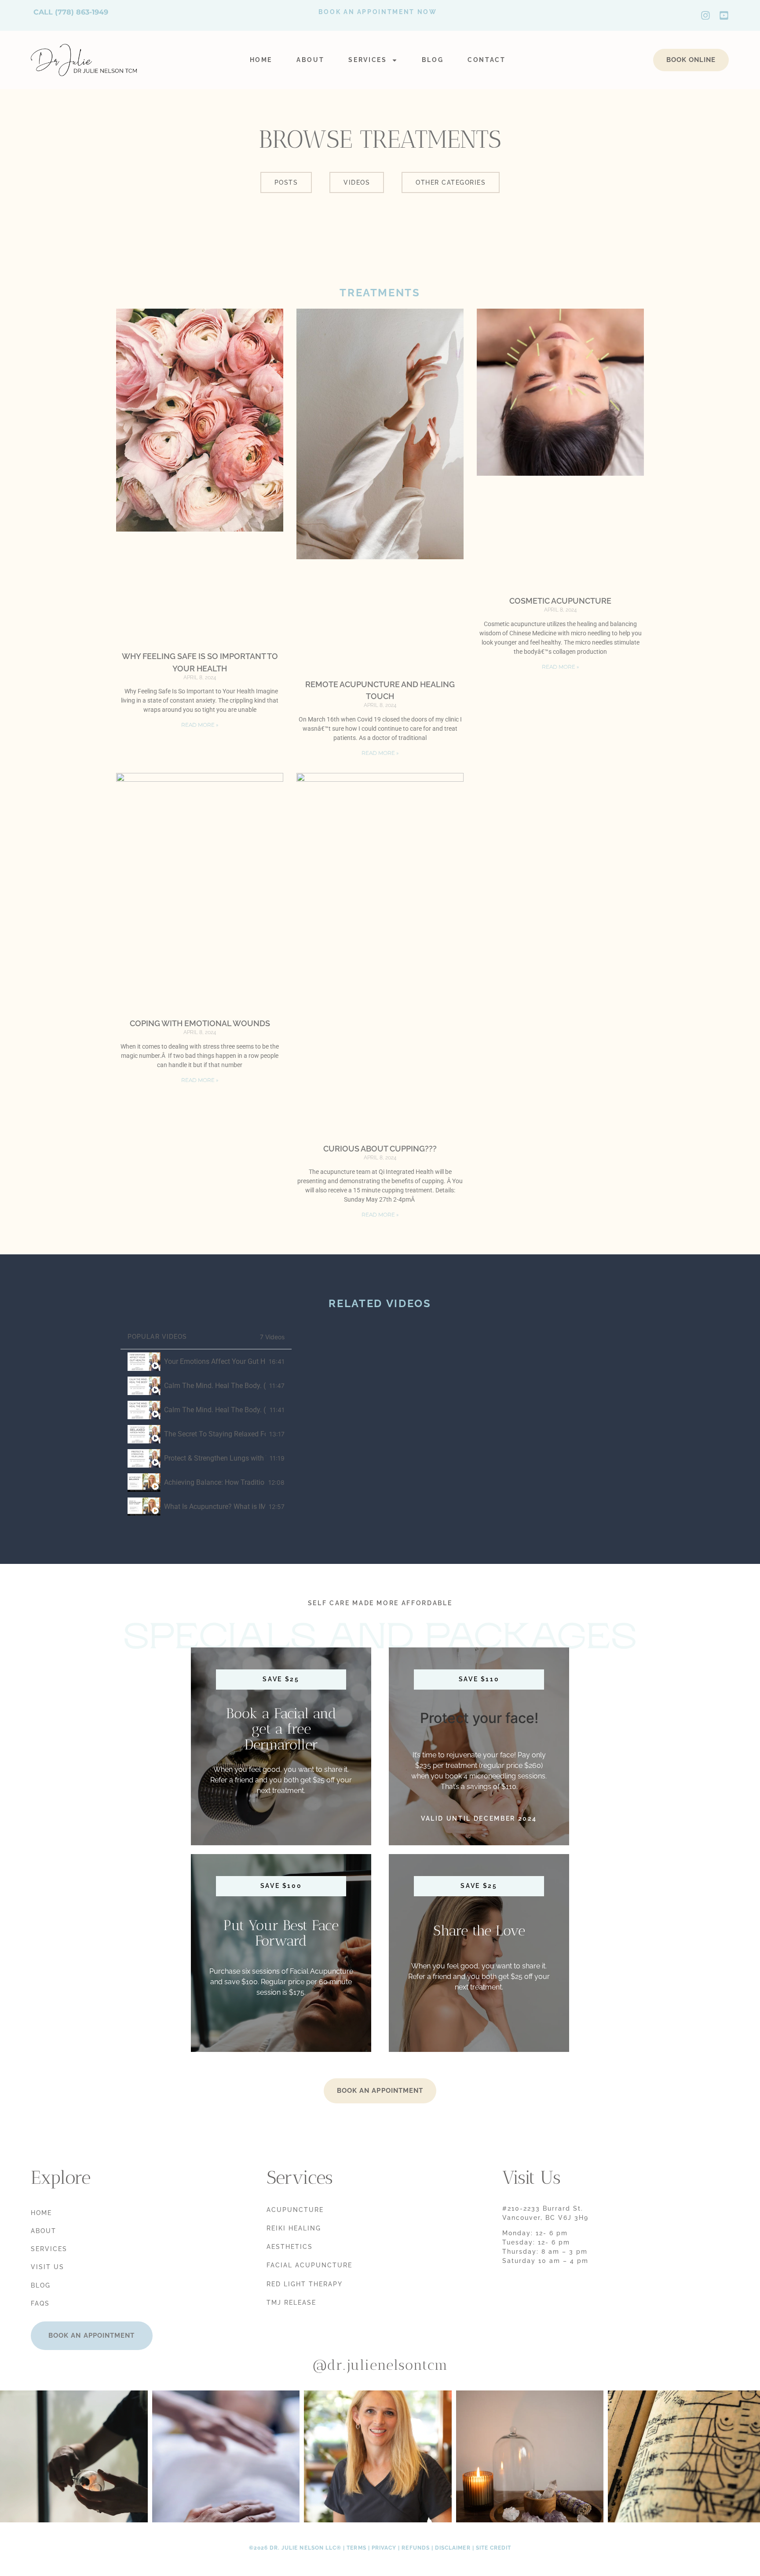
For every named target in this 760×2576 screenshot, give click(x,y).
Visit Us (47, 2267)
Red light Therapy (305, 2284)
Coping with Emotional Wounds (200, 1023)
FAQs (40, 2303)
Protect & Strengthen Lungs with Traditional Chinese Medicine (215, 1458)
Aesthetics (290, 2247)
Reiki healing (294, 2228)
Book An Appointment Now (378, 12)
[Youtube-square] (724, 15)
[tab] (206, 1361)
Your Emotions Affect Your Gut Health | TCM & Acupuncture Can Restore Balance (215, 1361)
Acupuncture (295, 2210)
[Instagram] (705, 15)
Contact (487, 60)
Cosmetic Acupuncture (560, 601)
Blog (433, 60)
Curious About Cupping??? (380, 1149)
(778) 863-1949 (82, 12)
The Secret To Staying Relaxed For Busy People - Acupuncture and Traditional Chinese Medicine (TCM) (215, 1434)
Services (367, 60)
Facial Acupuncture (309, 2265)
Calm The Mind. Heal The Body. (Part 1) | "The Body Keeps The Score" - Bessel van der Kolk (215, 1386)
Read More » (200, 725)
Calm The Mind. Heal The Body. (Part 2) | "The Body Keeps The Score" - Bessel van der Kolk (215, 1410)
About (310, 60)
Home (261, 60)
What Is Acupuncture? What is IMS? (215, 1507)
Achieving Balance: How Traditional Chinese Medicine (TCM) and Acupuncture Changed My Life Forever (214, 1482)
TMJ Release (291, 2303)
